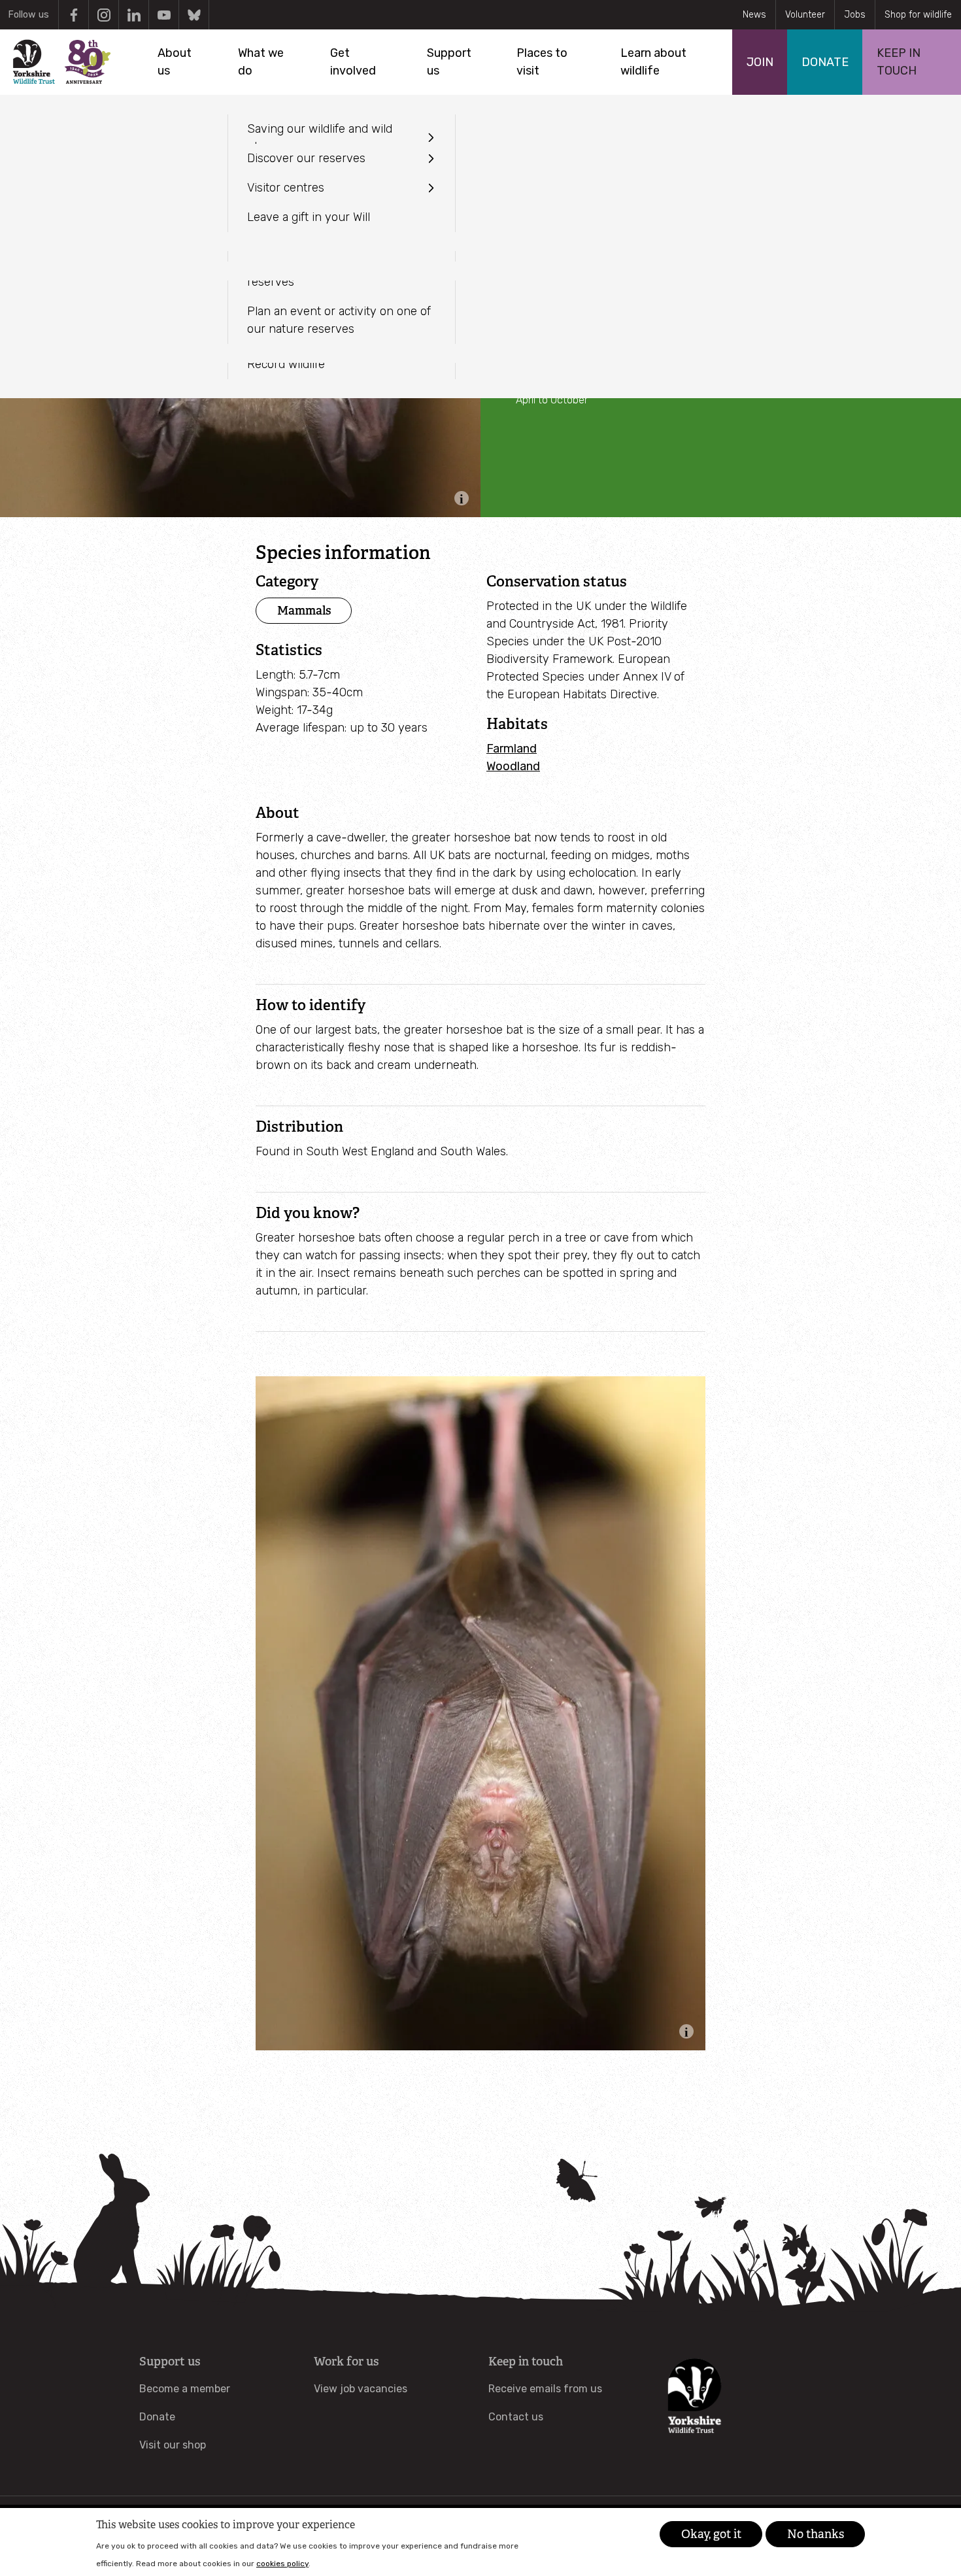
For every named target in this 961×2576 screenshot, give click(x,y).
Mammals (304, 610)
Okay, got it (711, 2534)
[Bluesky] (194, 15)
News (754, 15)
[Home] (61, 62)
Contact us (516, 2417)
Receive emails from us (545, 2389)
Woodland (513, 766)
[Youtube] (164, 15)
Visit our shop (173, 2445)
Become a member (185, 2389)
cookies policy (282, 2563)
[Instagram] (104, 15)
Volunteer (805, 15)
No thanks (816, 2534)
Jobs (855, 15)
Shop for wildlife (918, 15)
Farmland (512, 749)
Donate (157, 2417)
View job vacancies (361, 2389)
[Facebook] (74, 15)
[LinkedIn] (134, 15)
